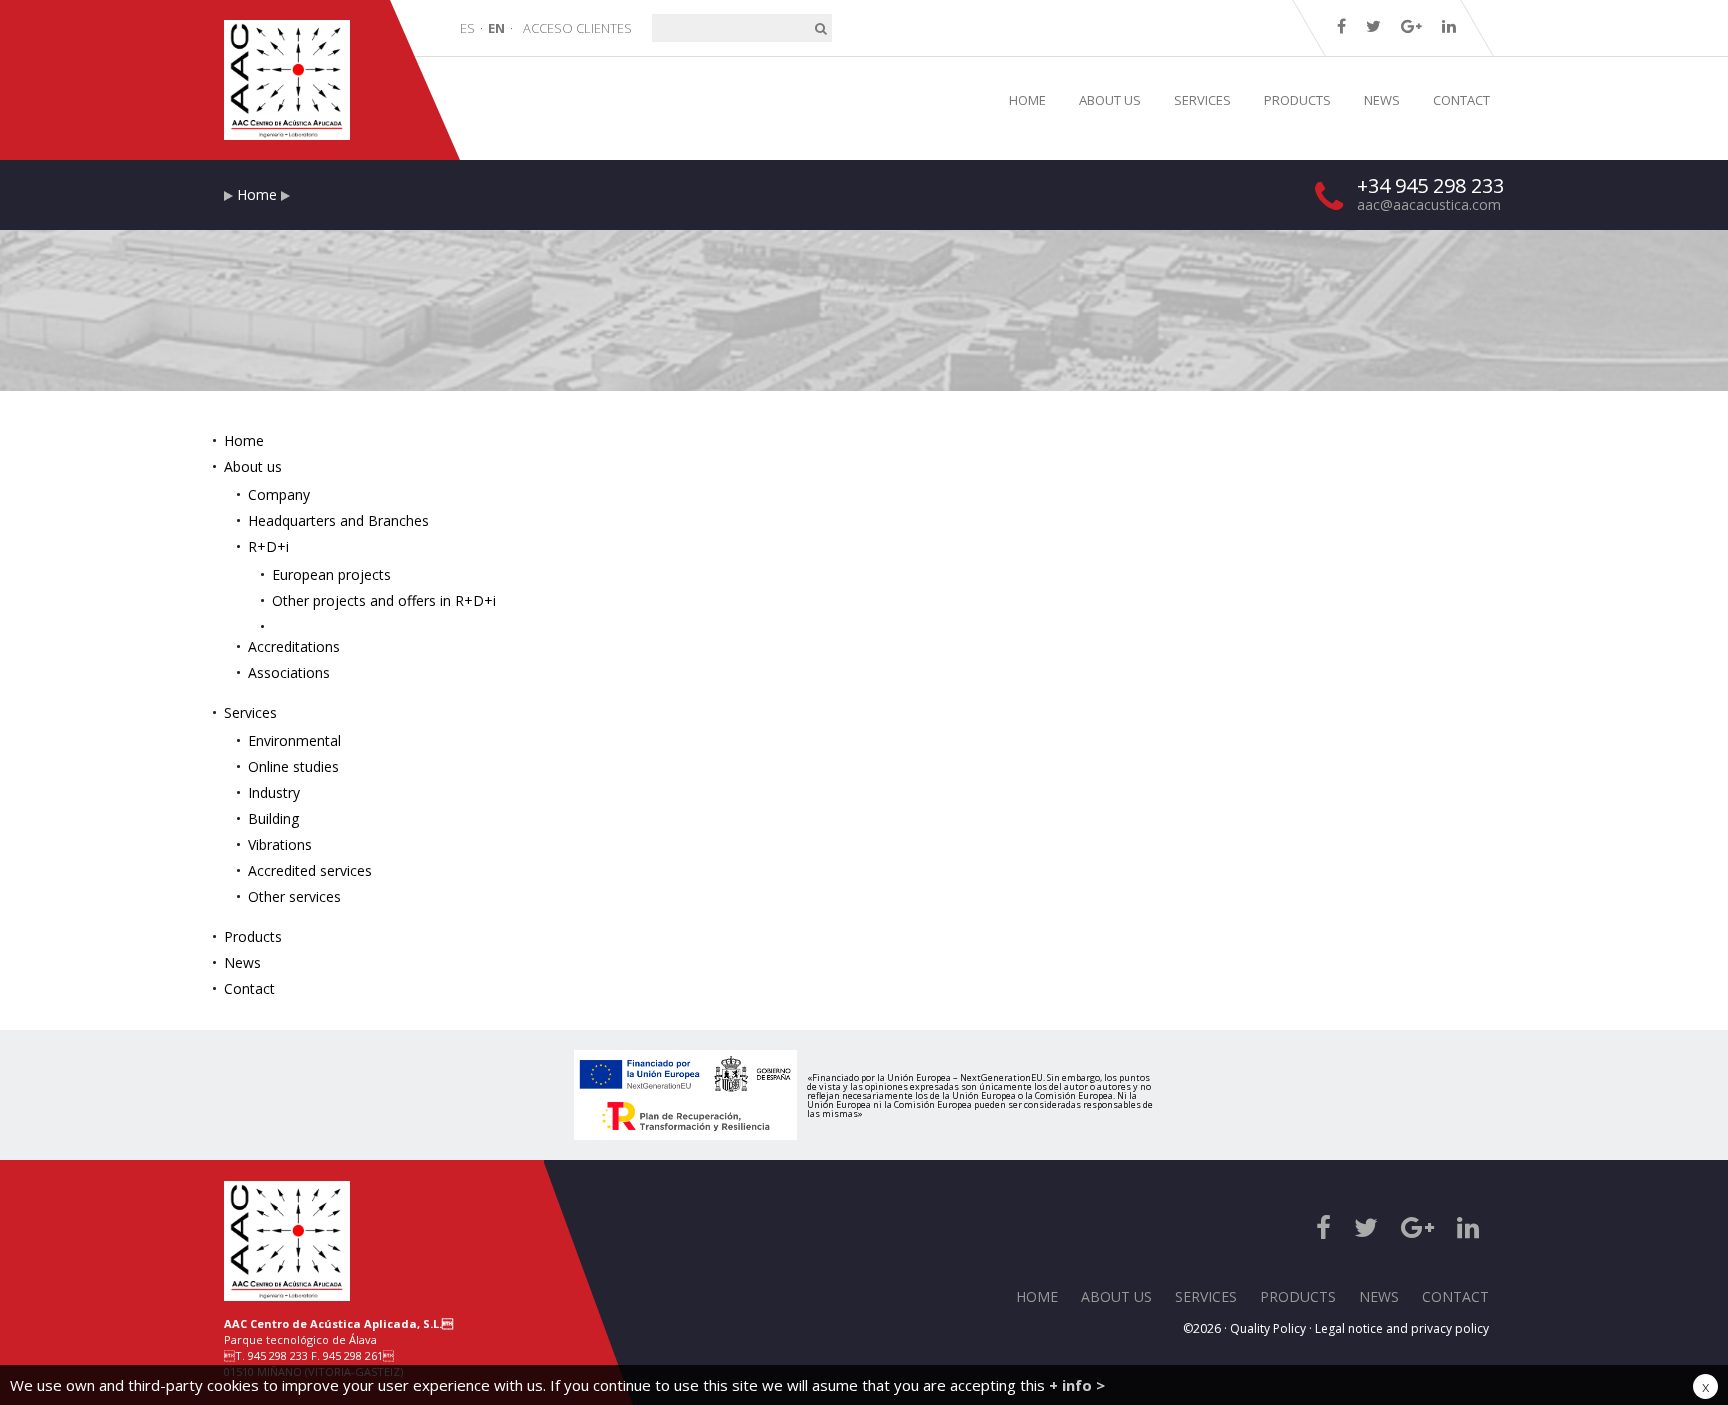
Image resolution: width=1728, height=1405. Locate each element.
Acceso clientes (577, 28)
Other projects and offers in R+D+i (384, 600)
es (467, 28)
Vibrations (280, 844)
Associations (289, 672)
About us (253, 466)
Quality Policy (1268, 1328)
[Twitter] (1373, 26)
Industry (274, 792)
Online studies (293, 766)
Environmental (294, 740)
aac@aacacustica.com (1429, 204)
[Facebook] (1341, 26)
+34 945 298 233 (1430, 185)
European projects (331, 574)
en (496, 28)
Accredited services (310, 870)
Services (250, 712)
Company (279, 494)
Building (273, 818)
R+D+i (268, 546)
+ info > (1077, 1385)
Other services (294, 896)
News (242, 962)
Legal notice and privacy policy (1402, 1328)
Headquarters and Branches (338, 520)
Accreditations (294, 646)
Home (257, 194)
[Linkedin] (1449, 26)
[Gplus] (1411, 26)
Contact (249, 988)
